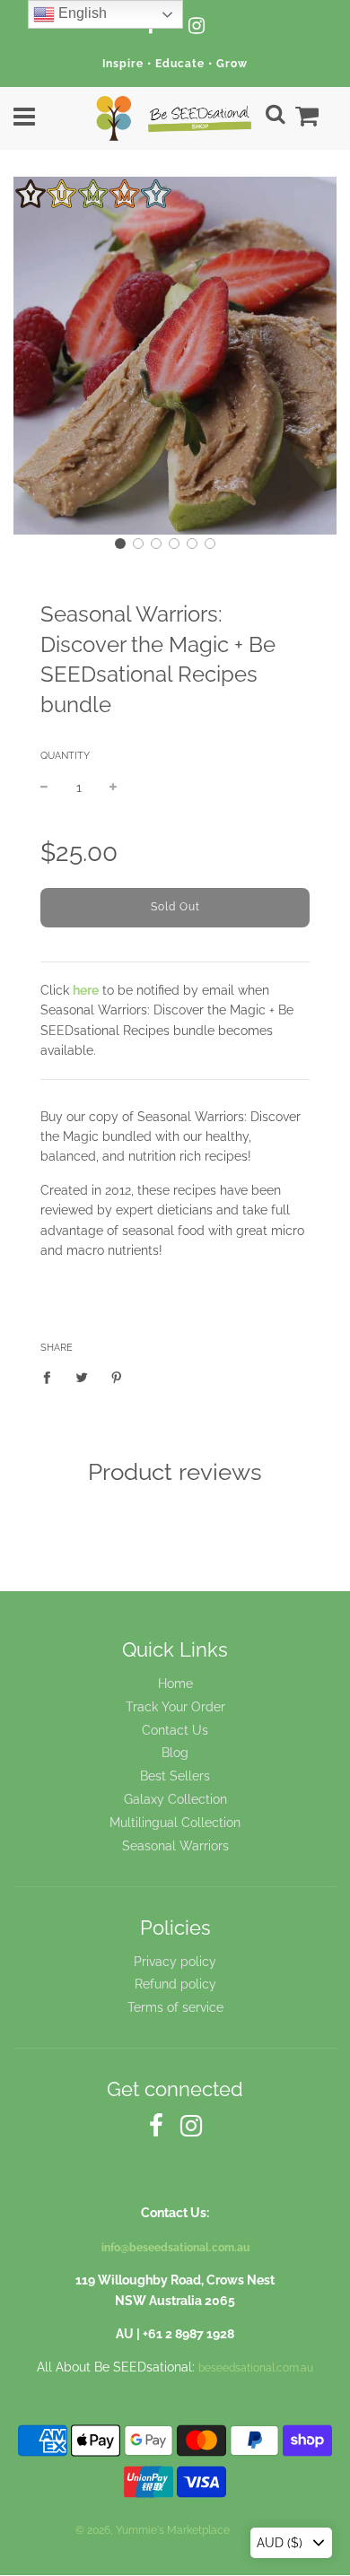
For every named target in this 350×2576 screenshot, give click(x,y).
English (81, 13)
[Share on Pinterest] (117, 1376)
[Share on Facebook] (52, 1376)
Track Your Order (175, 1707)
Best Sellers (175, 1776)
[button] (120, 544)
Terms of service (175, 2007)
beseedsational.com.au (256, 2368)
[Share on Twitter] (82, 1376)
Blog (175, 1753)
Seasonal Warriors (175, 1846)
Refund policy (175, 1984)
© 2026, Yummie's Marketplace (153, 2530)
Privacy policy (175, 1962)
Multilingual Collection (175, 1823)
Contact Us (175, 1730)
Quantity (65, 756)
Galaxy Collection (175, 1799)
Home (175, 1684)
